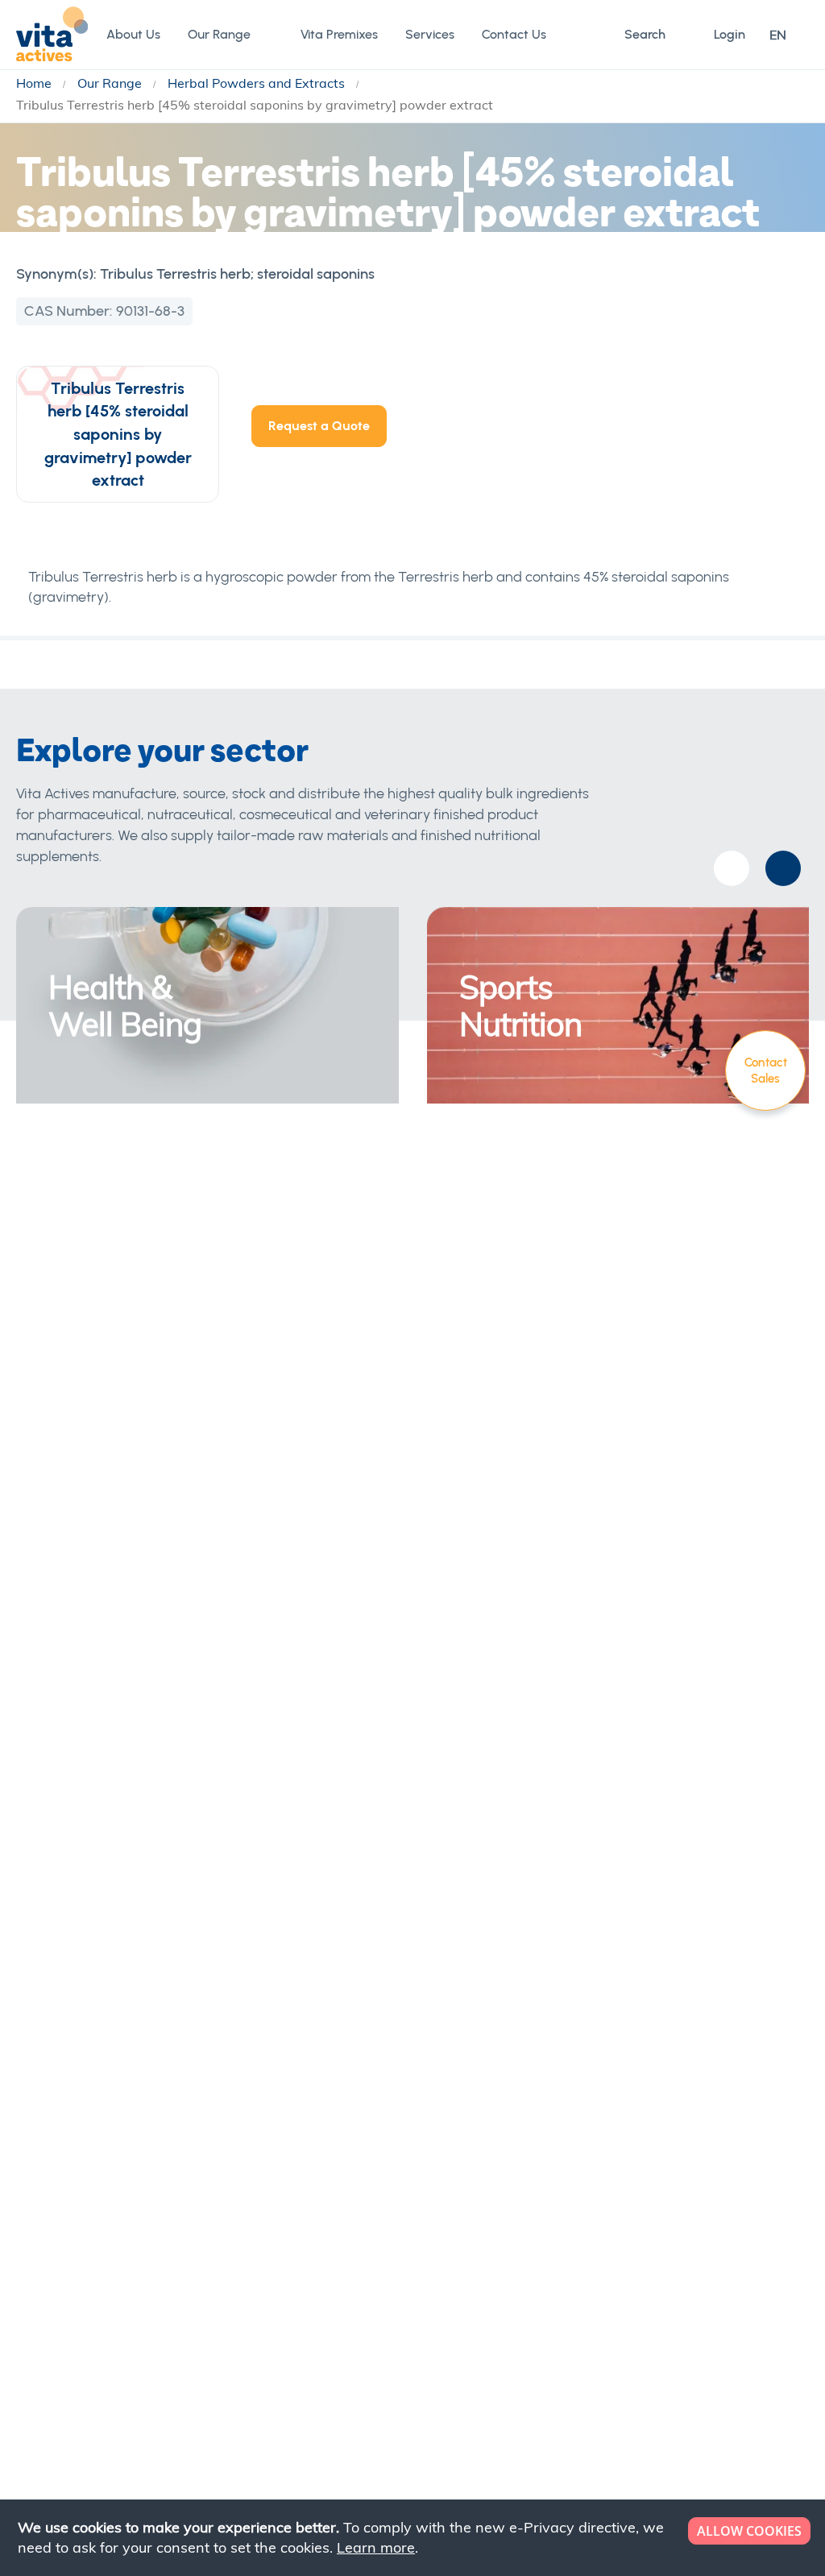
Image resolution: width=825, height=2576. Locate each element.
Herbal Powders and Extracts (258, 83)
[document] (414, 2538)
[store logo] (52, 34)
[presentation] (783, 868)
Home (35, 83)
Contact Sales (766, 1071)
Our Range (111, 83)
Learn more (376, 2547)
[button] (789, 35)
